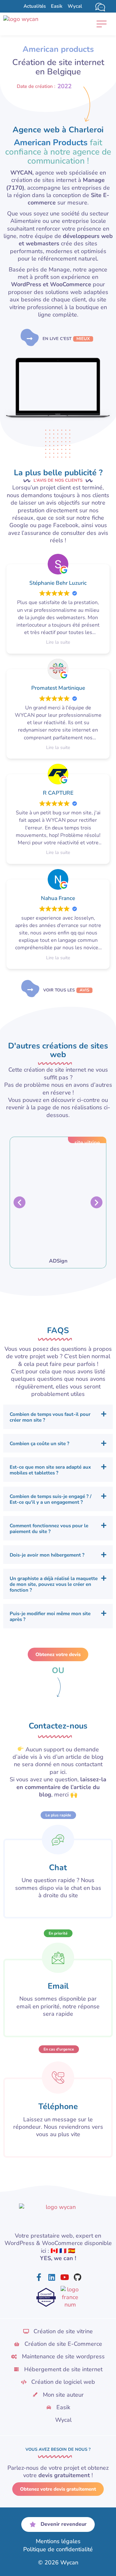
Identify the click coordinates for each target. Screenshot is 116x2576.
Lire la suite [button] (58, 642)
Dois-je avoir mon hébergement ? (47, 1555)
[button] (101, 24)
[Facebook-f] (39, 2277)
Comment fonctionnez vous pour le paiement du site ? (49, 1529)
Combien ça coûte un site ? (39, 1444)
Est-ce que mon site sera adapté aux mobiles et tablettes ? (50, 1470)
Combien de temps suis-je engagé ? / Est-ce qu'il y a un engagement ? (51, 1499)
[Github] (77, 2277)
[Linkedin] (52, 2277)
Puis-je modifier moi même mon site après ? (50, 1616)
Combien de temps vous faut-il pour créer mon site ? (50, 1417)
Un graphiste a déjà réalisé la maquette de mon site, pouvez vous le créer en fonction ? (54, 1584)
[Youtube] (64, 2277)
